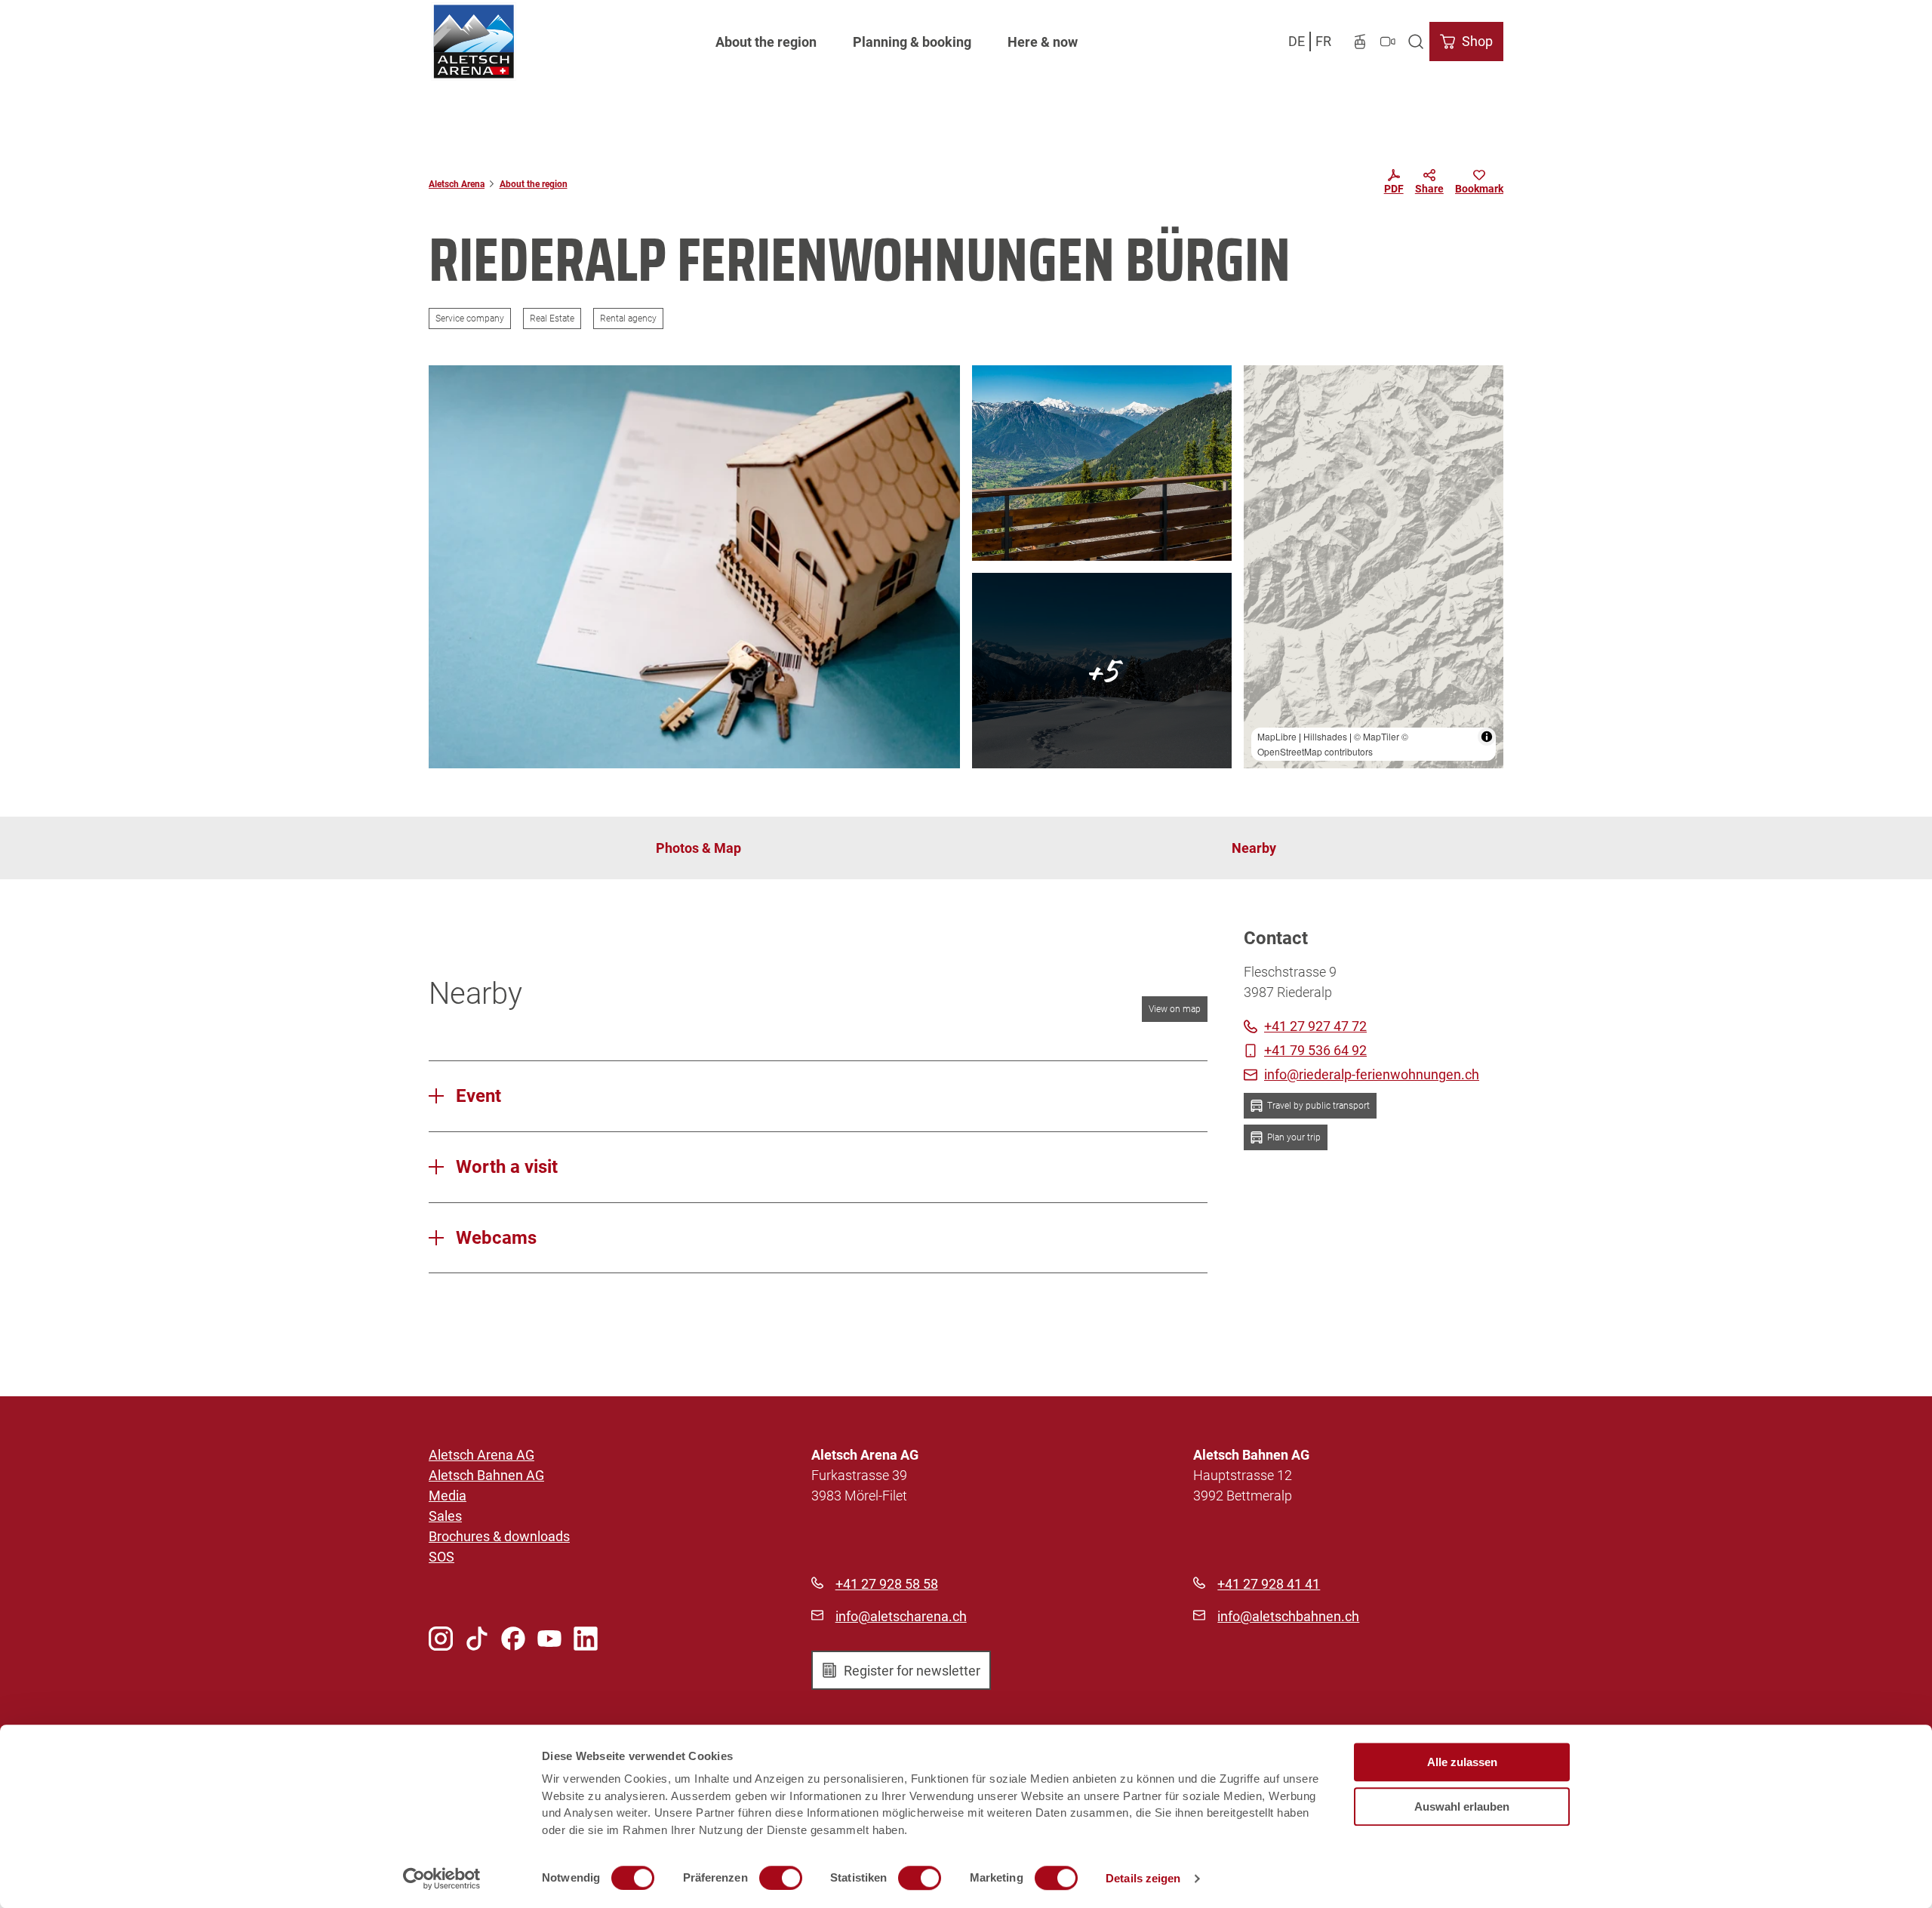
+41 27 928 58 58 (887, 1584)
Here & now (1043, 42)
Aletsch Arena (457, 184)
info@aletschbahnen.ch (1288, 1616)
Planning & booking (912, 42)
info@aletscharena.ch (901, 1616)
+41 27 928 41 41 (1269, 1584)
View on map (1175, 1009)
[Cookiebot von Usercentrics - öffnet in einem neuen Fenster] (442, 1879)
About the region (766, 42)
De (1297, 41)
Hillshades (1325, 736)
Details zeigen (1143, 1878)
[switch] (781, 1878)
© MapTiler (1377, 736)
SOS (441, 1557)
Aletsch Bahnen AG (486, 1475)
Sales (445, 1516)
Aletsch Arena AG (481, 1455)
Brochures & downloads (499, 1536)
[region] (1374, 567)
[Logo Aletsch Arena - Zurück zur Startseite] (474, 42)
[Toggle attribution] (1487, 737)
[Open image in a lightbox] (694, 567)
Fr (1323, 41)
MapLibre (1277, 736)
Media (448, 1496)
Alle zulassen (1462, 1762)
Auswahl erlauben (1462, 1806)
